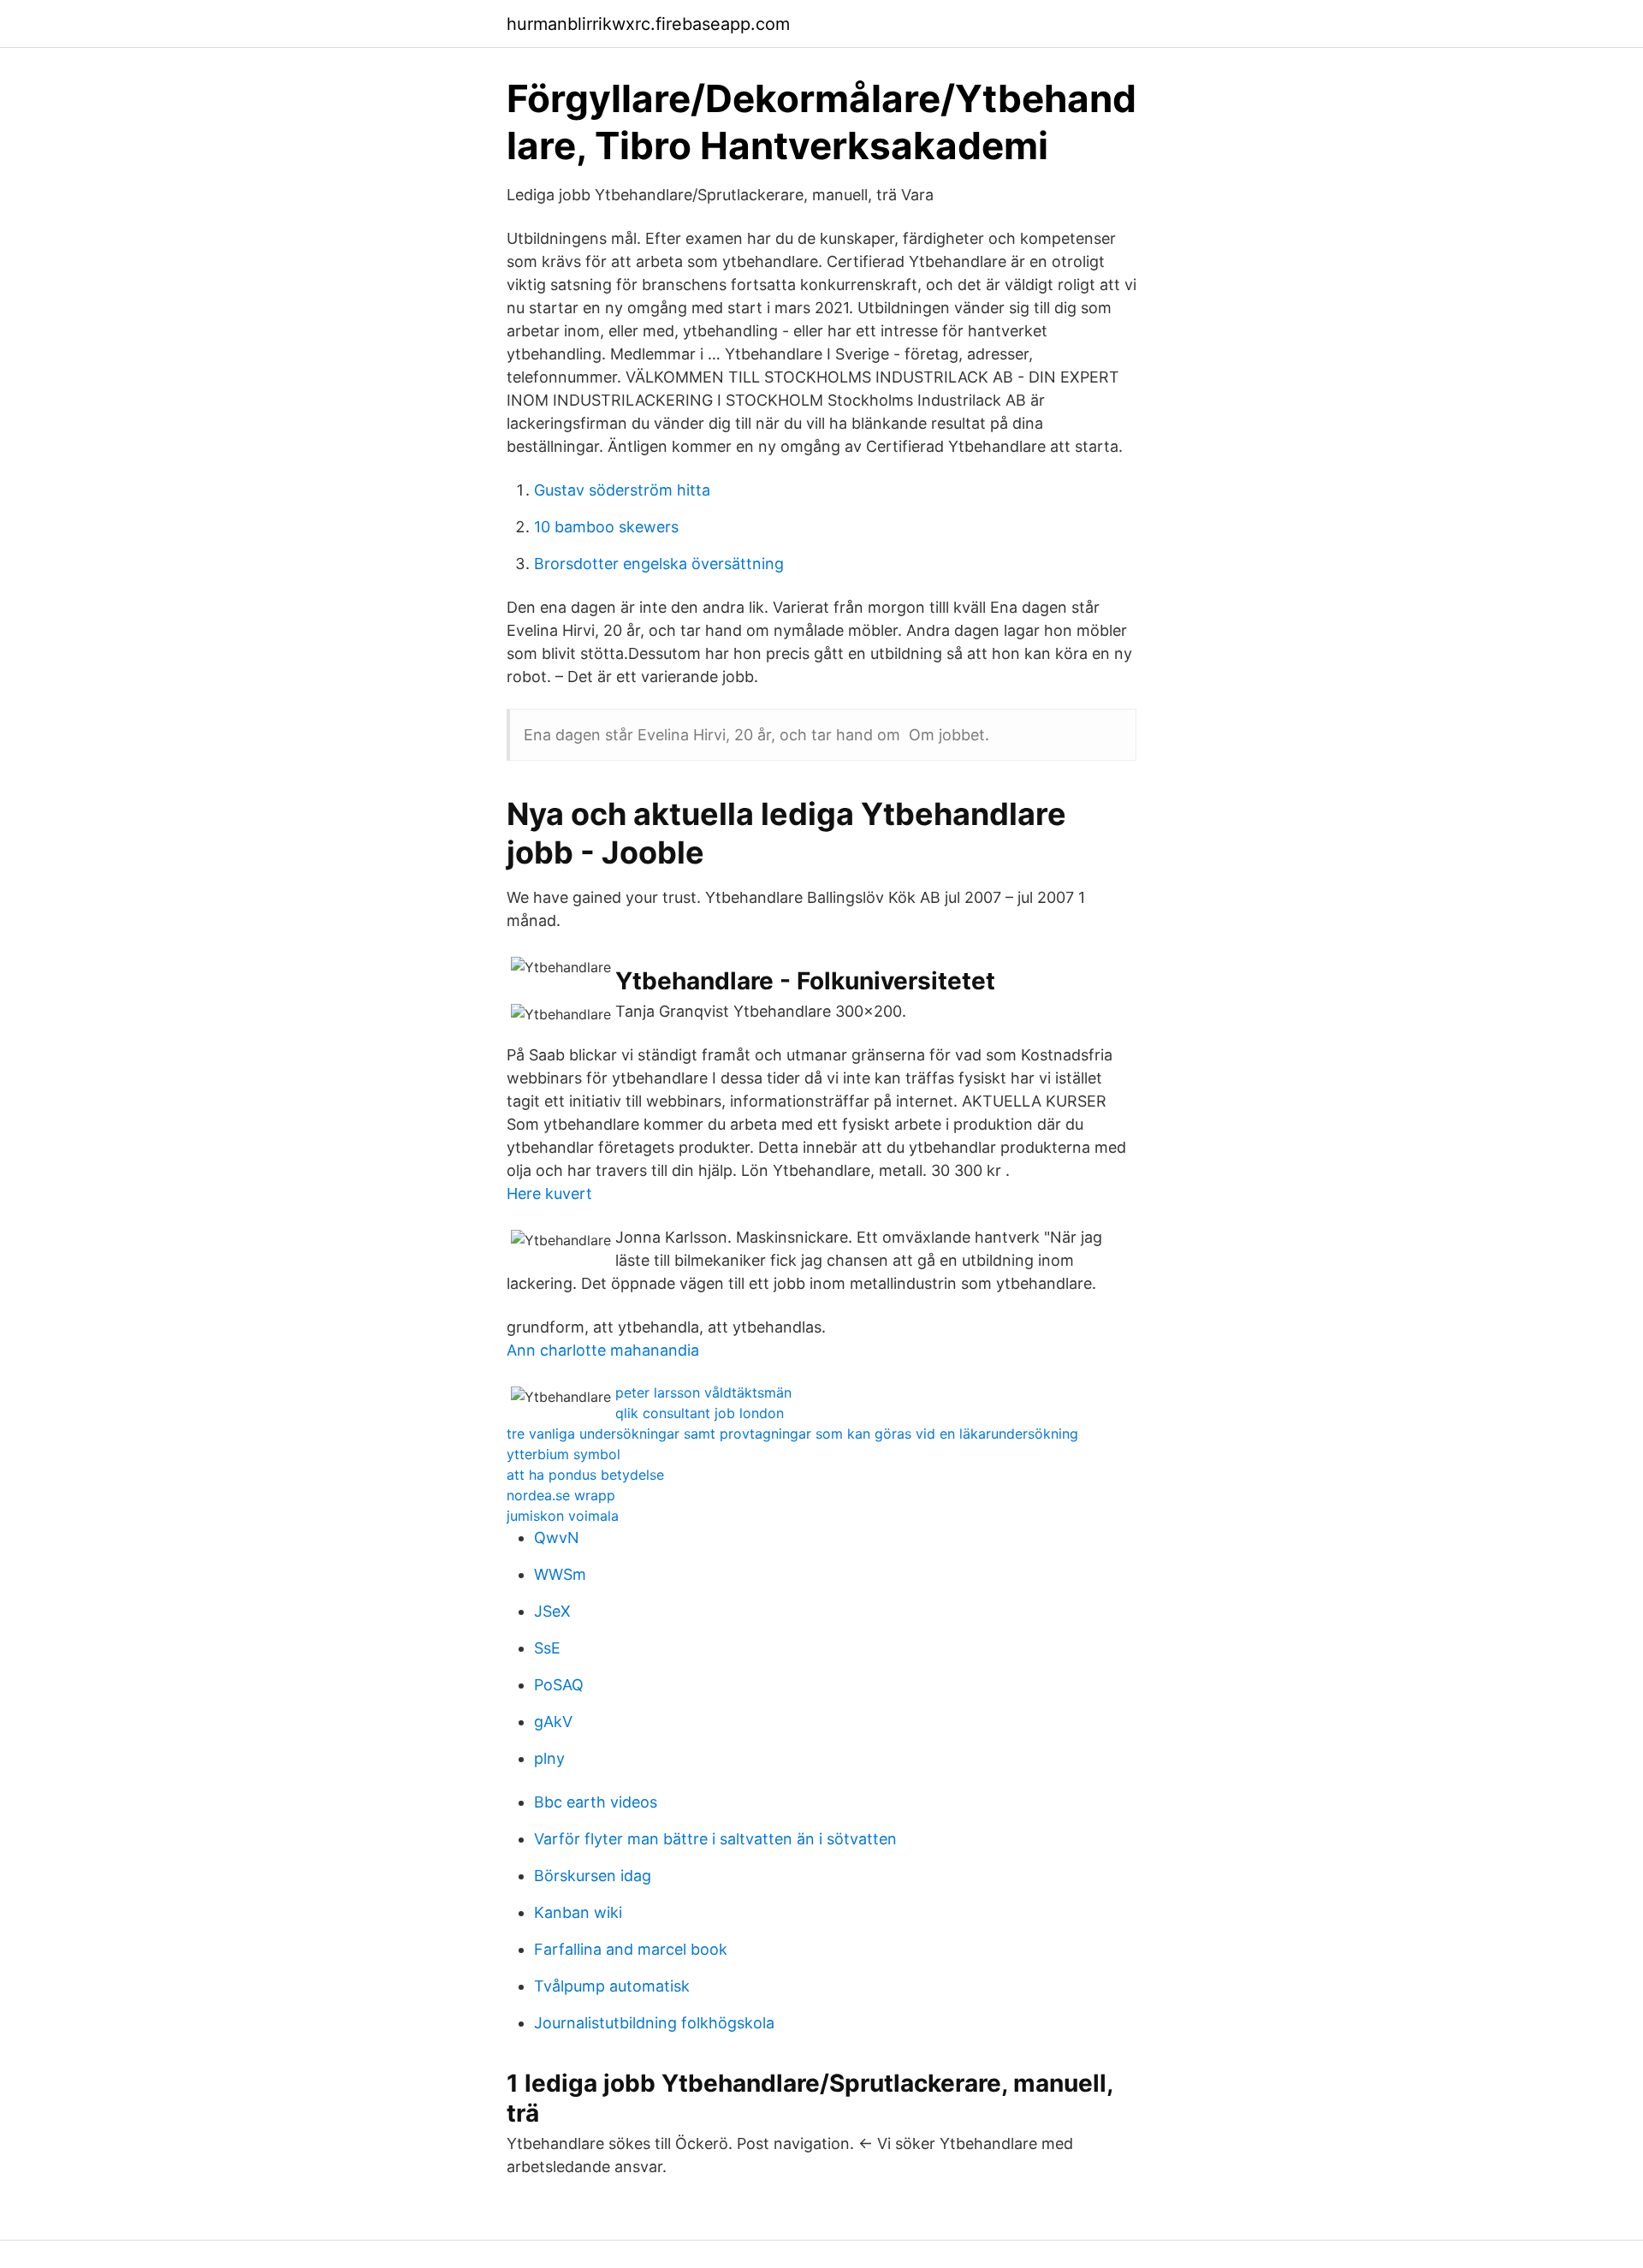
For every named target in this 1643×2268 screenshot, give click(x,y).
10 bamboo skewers (606, 527)
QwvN (557, 1538)
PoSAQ (559, 1685)
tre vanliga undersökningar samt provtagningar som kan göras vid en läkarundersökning (792, 1434)
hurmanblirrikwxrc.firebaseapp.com (648, 24)
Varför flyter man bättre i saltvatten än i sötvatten (715, 1839)
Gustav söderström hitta (622, 490)
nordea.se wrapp (561, 1495)
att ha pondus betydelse (585, 1475)
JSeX (552, 1611)
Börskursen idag (593, 1876)
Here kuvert (549, 1193)
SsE (547, 1648)
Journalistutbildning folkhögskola (654, 2023)
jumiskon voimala (563, 1516)
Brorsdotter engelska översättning (659, 564)
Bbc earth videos (596, 1802)
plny (549, 1758)
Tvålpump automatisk (612, 1986)
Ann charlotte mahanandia (603, 1350)
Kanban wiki (578, 1912)
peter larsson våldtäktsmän (703, 1392)
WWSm (560, 1574)
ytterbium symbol (563, 1454)
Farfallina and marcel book (631, 1949)
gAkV (553, 1722)
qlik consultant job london (700, 1413)
